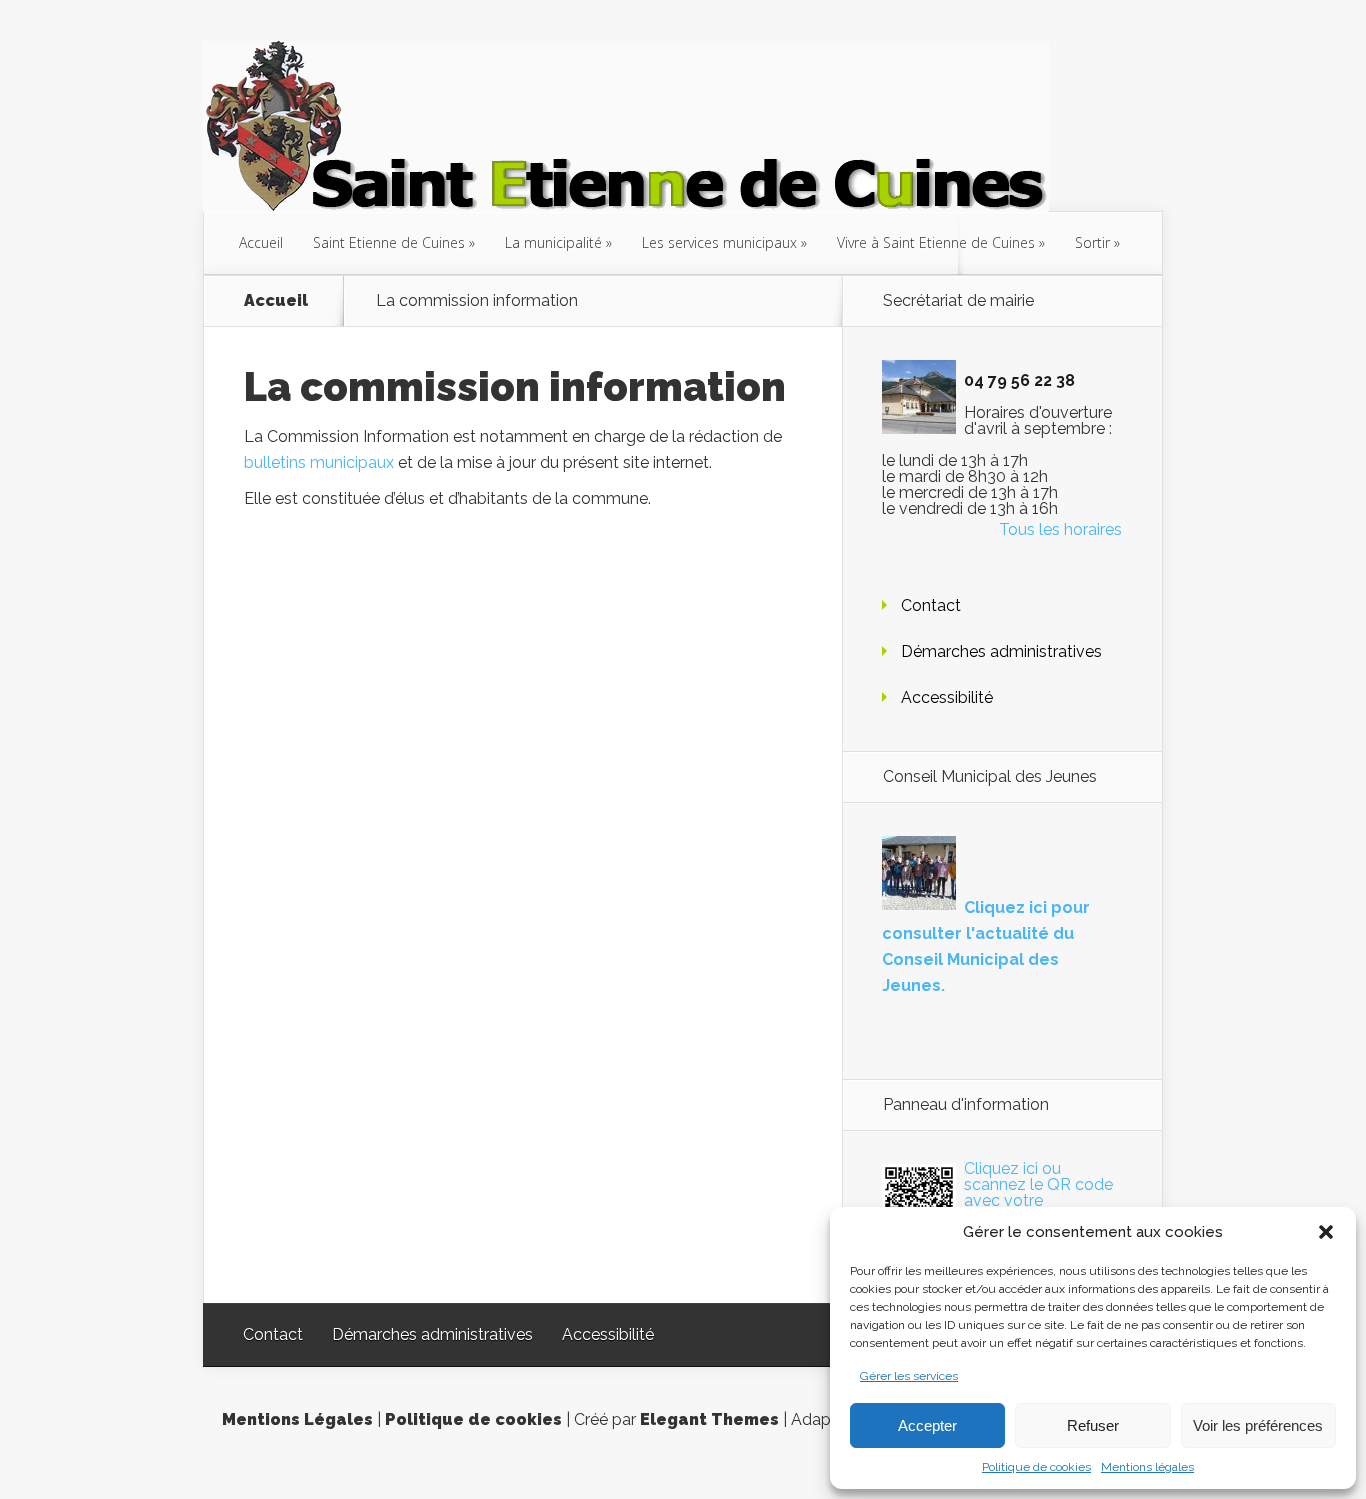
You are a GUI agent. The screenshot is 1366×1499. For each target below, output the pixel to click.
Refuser (1093, 1425)
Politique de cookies (1036, 1467)
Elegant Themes (709, 1419)
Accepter (927, 1425)
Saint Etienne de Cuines (389, 242)
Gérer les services (909, 1376)
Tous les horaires (1060, 529)
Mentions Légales (297, 1419)
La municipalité (553, 242)
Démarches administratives (1001, 651)
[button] (1326, 1232)
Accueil (261, 242)
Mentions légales (1147, 1467)
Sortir (1092, 242)
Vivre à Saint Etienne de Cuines (936, 242)
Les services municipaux (719, 242)
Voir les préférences (1258, 1425)
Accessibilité (947, 697)
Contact (931, 605)
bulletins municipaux (319, 462)
